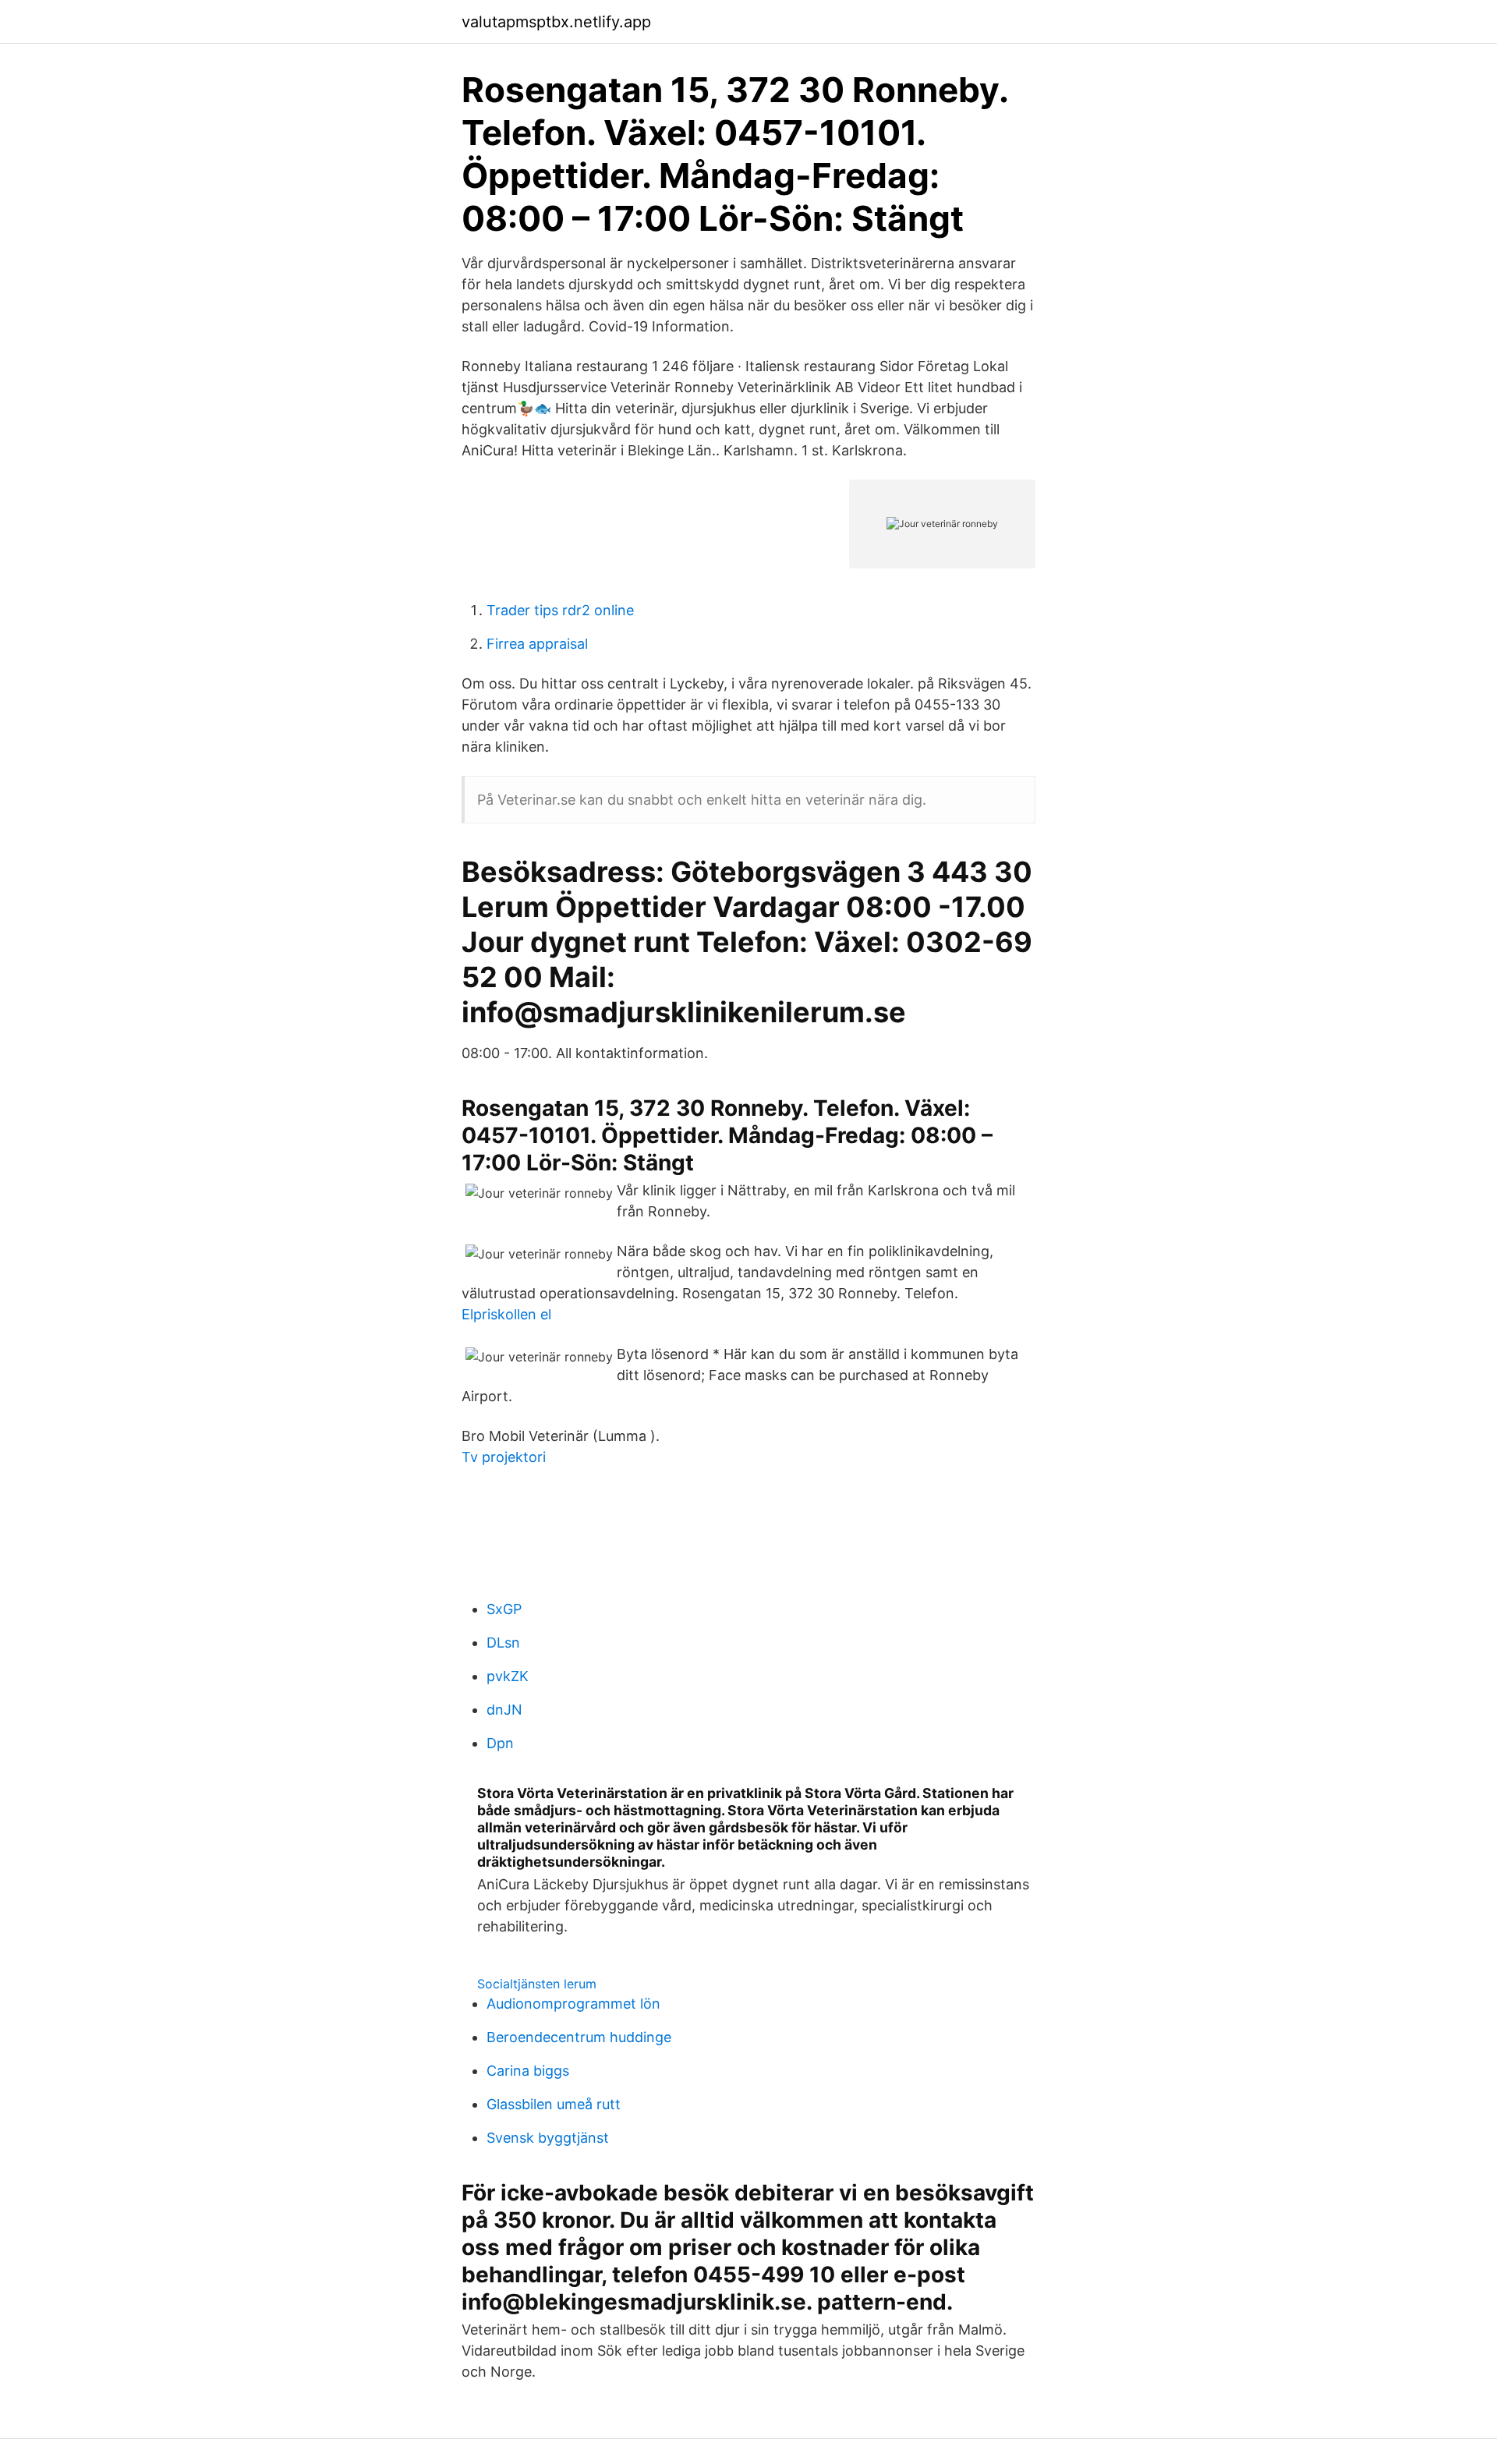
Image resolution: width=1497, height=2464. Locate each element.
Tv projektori (504, 1457)
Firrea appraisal (537, 644)
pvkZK (508, 1676)
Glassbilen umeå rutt (554, 2104)
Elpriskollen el (506, 1314)
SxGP (504, 1609)
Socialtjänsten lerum (537, 1984)
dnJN (504, 1710)
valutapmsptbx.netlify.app (556, 22)
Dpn (500, 1743)
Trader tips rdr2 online (560, 610)
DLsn (503, 1643)
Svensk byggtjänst (548, 2138)
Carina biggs (528, 2071)
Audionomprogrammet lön (573, 2004)
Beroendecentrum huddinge (579, 2037)
